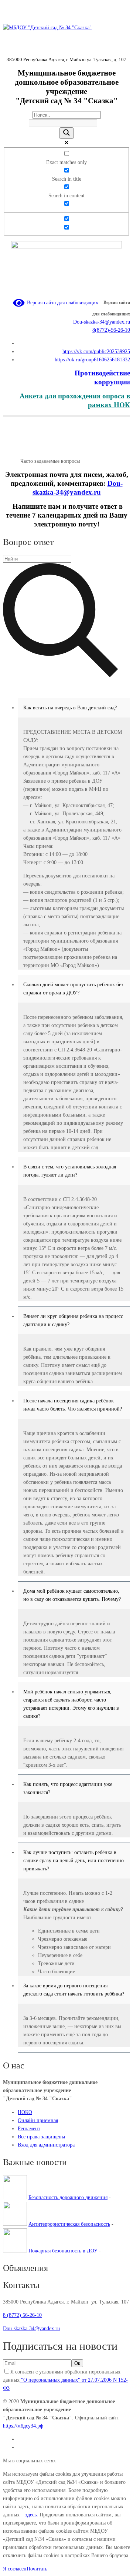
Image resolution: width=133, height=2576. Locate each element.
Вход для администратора (46, 2145)
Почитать (37, 2569)
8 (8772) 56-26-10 (22, 2315)
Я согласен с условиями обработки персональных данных (65, 2380)
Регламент (29, 2129)
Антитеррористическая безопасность (69, 2224)
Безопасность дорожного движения (68, 2197)
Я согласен (15, 2569)
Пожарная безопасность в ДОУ (63, 2251)
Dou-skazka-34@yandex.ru (102, 322)
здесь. (32, 2515)
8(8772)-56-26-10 (111, 330)
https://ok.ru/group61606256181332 (92, 360)
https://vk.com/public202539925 (96, 352)
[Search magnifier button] (66, 133)
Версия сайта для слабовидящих (61, 303)
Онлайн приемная (38, 2120)
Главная (12, 461)
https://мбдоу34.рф (23, 2426)
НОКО (25, 2112)
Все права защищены (41, 2137)
